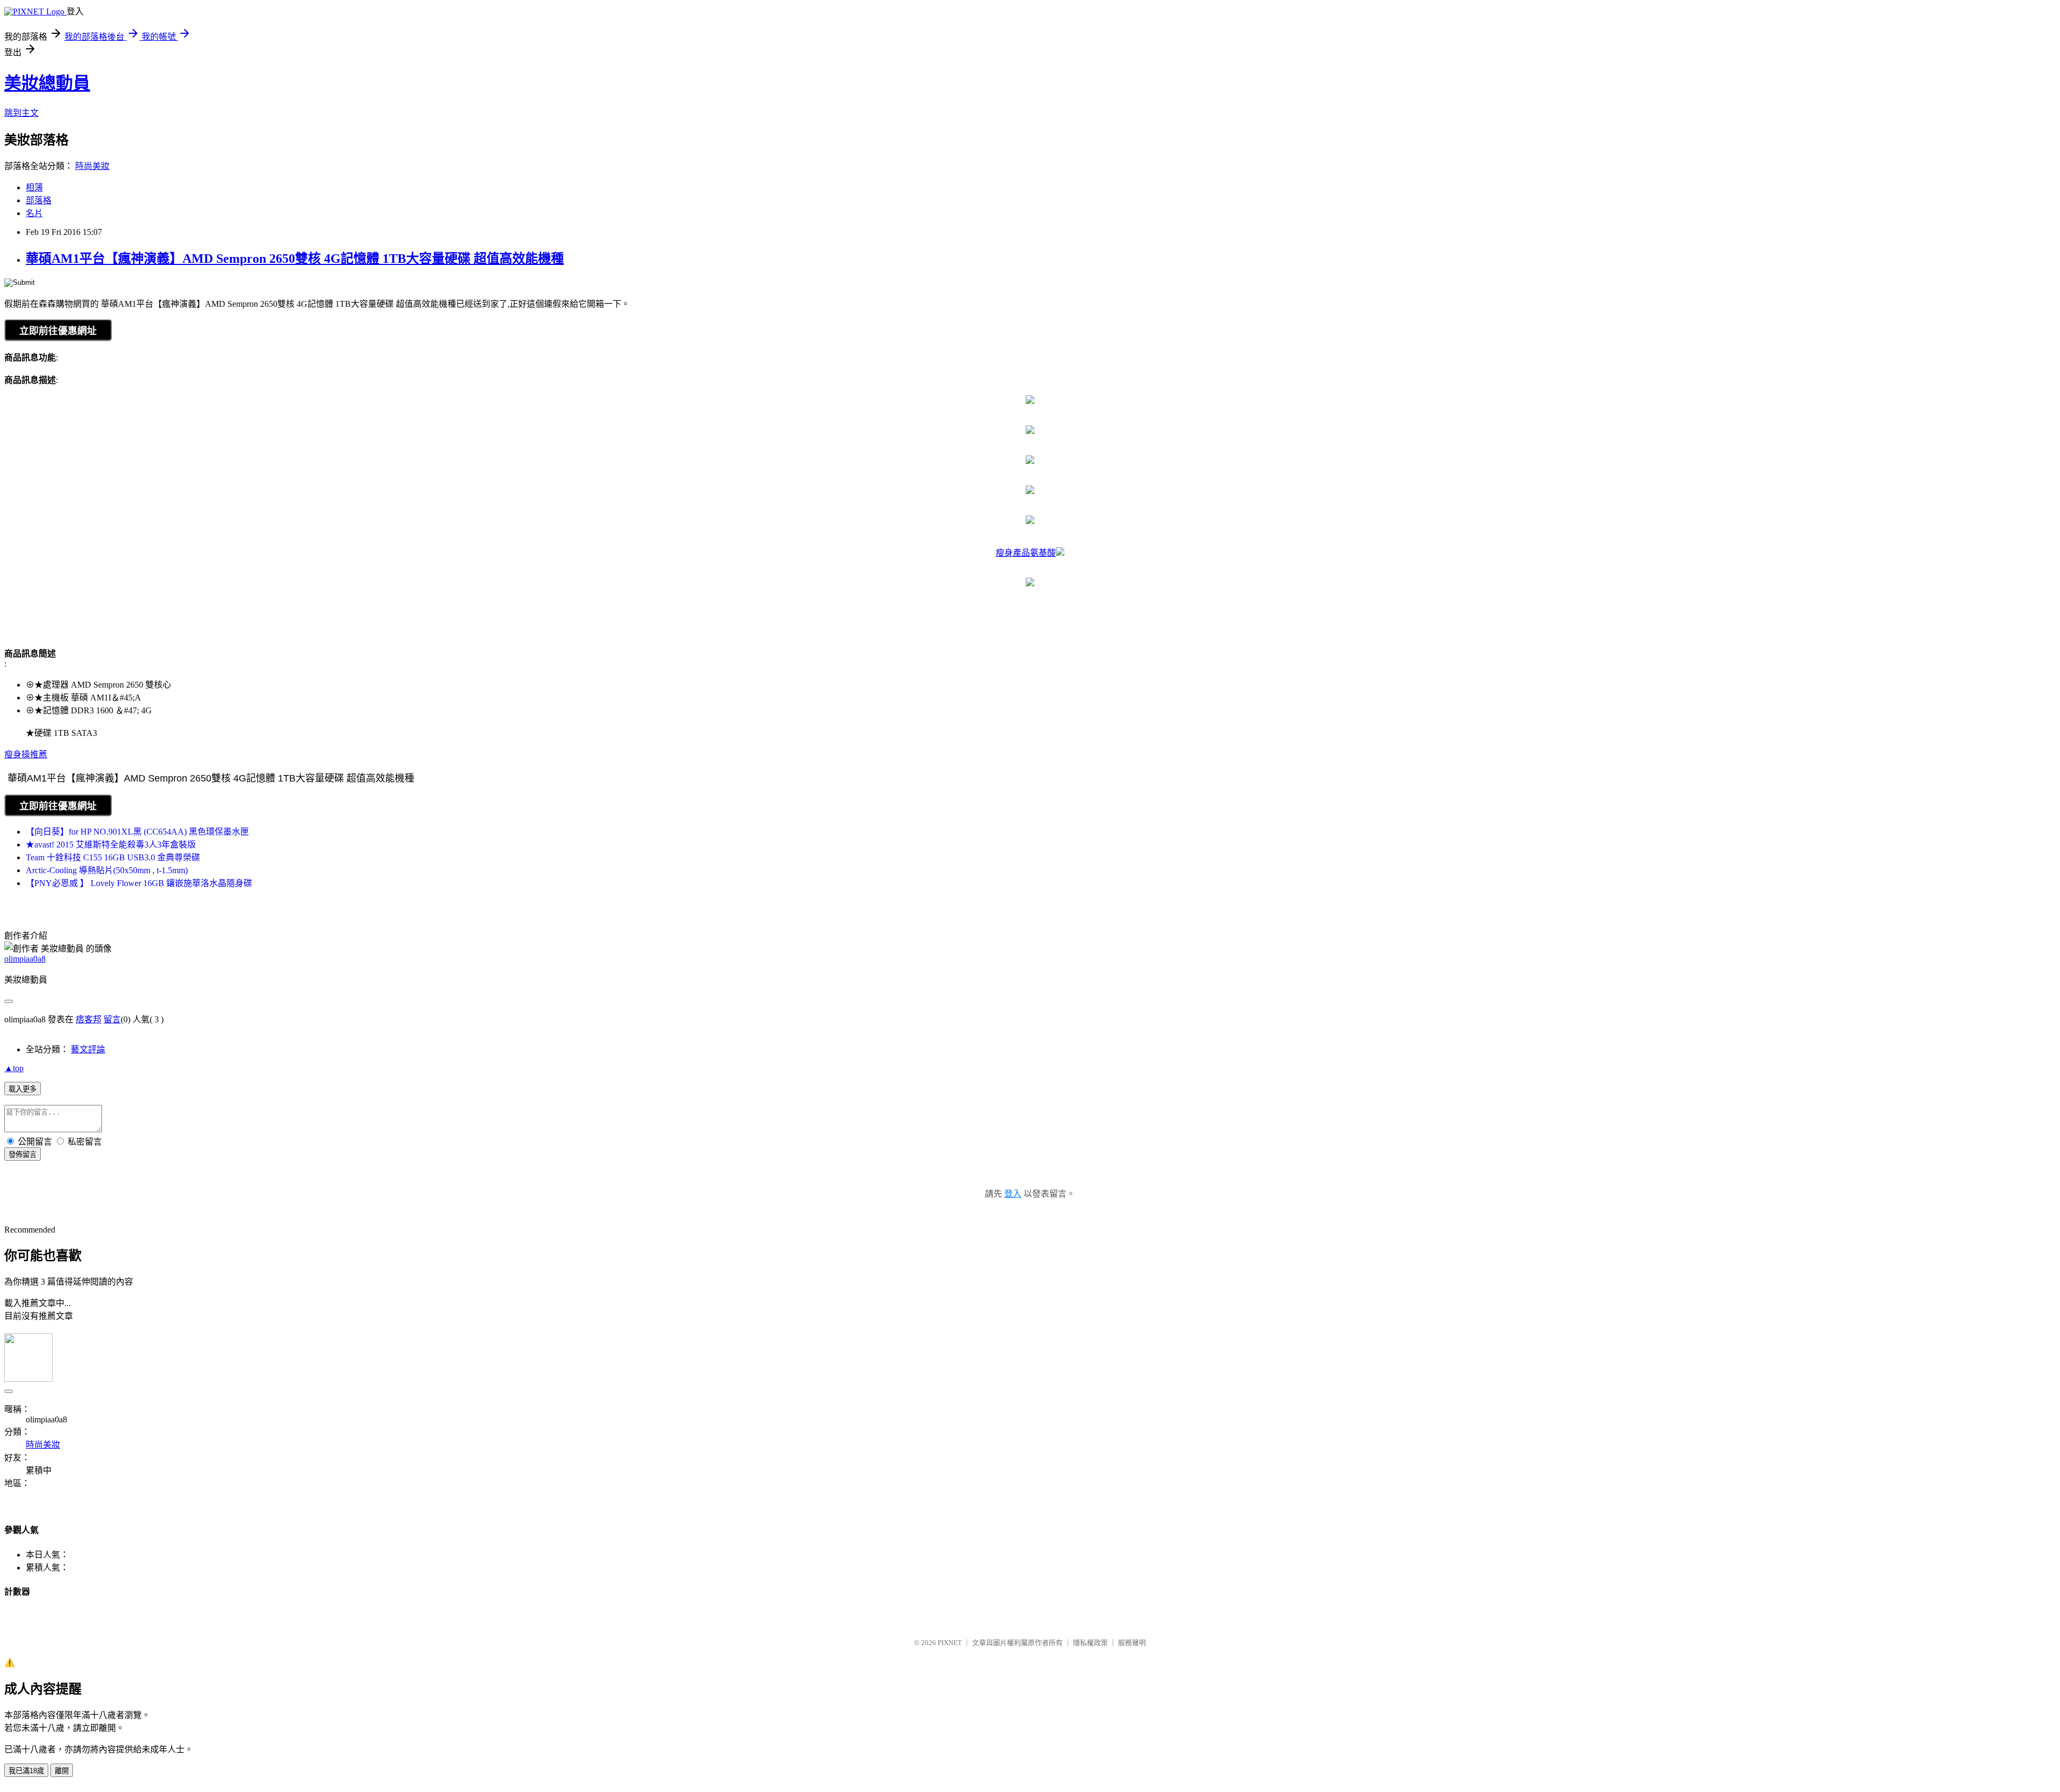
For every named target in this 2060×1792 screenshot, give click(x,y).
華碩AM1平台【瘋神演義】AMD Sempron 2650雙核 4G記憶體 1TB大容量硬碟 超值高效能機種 (295, 259)
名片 (34, 213)
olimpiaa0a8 (25, 959)
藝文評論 (88, 1049)
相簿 (34, 187)
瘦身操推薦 (26, 754)
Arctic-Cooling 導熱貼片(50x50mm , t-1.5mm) (107, 870)
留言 (112, 1019)
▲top (14, 1068)
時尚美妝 (92, 166)
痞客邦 (89, 1019)
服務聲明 (1132, 1643)
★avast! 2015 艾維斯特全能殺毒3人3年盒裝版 (111, 845)
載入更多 (23, 1089)
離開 (62, 1771)
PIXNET (950, 1643)
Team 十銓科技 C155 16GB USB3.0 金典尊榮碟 (113, 857)
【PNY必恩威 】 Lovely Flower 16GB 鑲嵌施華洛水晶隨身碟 (139, 883)
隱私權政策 (1090, 1643)
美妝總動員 (47, 83)
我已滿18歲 (26, 1771)
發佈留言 (23, 1155)
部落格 (39, 200)
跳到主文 (21, 113)
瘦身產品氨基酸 (1026, 553)
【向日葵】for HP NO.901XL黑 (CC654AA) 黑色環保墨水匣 (137, 832)
